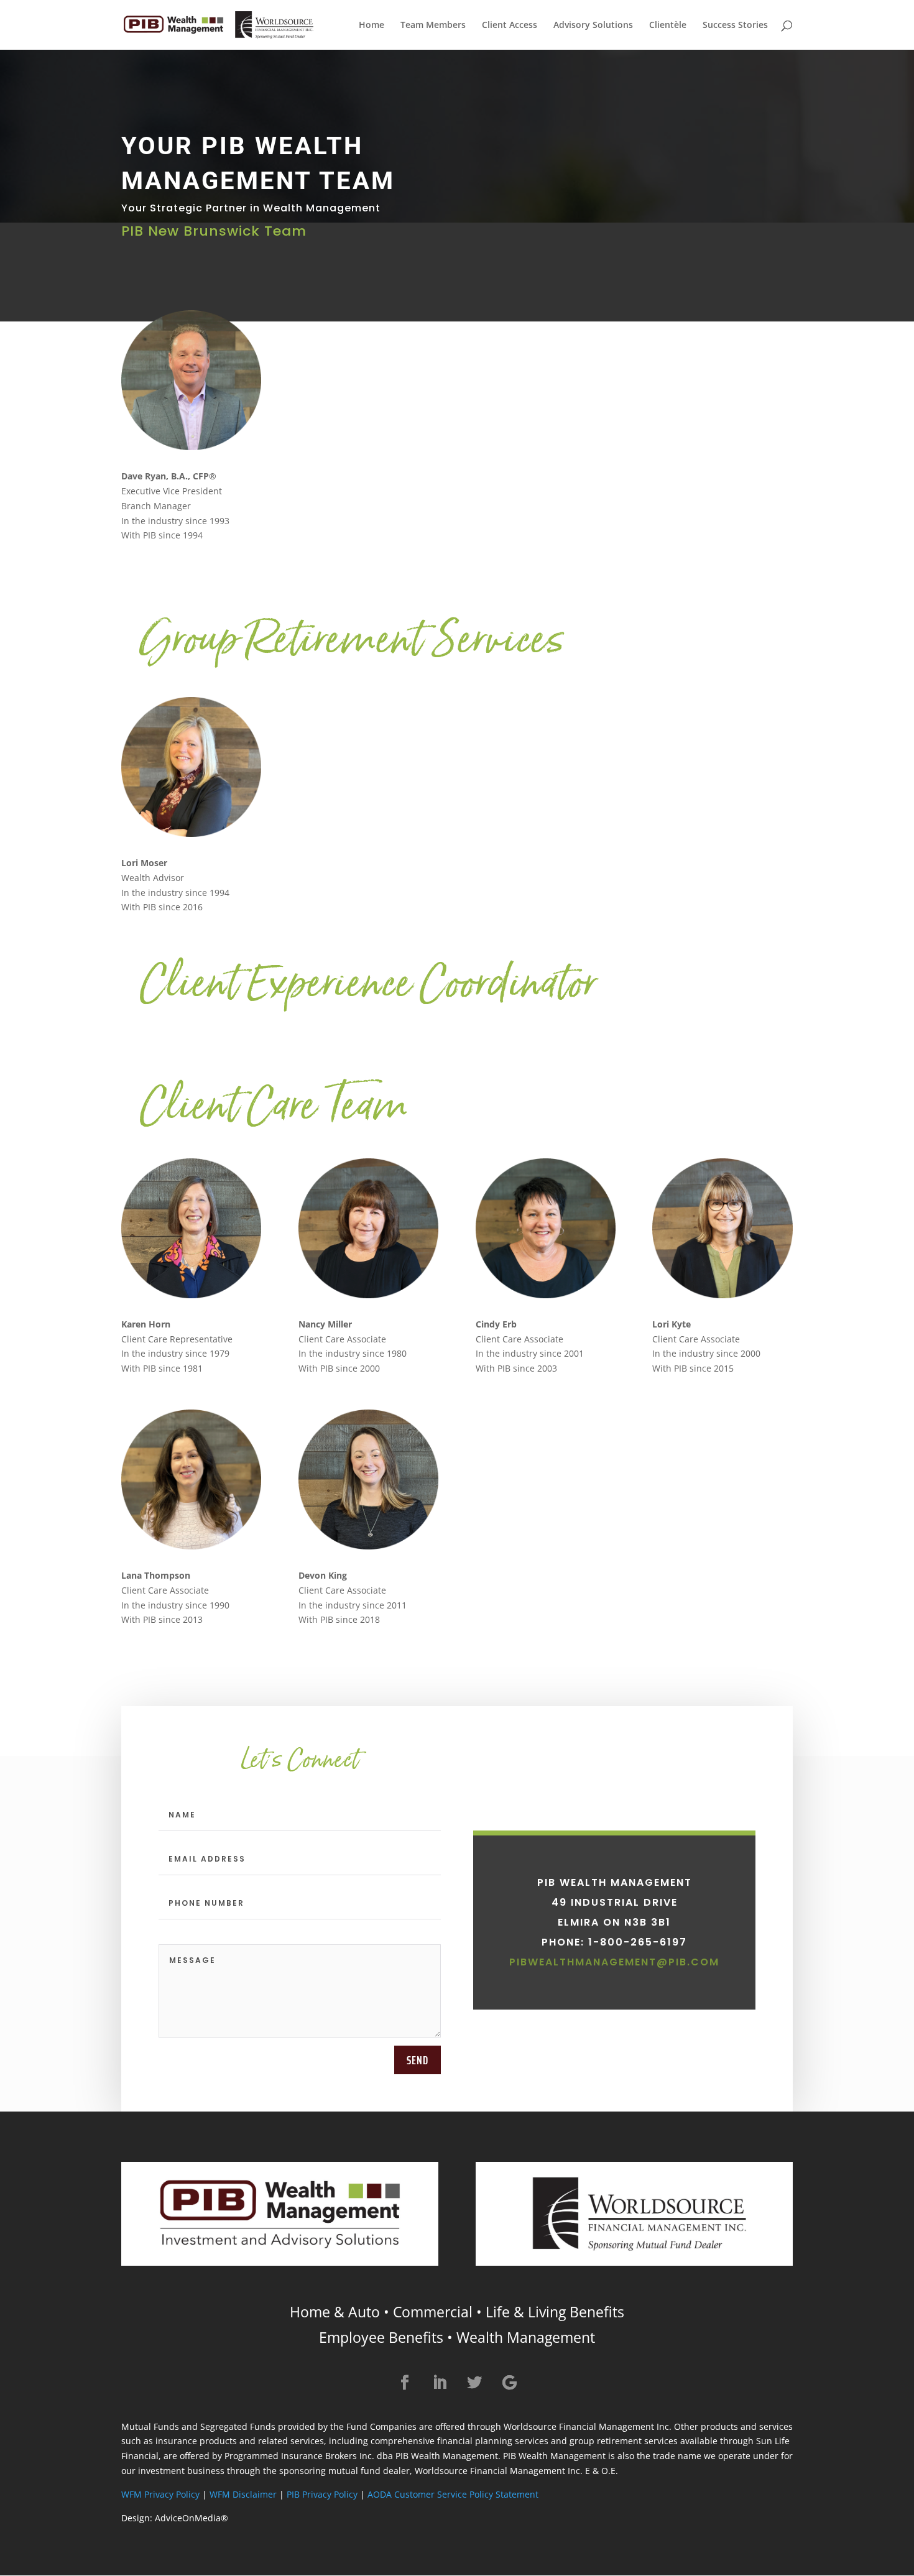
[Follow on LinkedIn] (440, 2383)
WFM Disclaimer (243, 2494)
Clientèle (668, 25)
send (418, 2060)
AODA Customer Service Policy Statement (453, 2494)
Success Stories (735, 25)
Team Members (433, 25)
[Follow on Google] (509, 2383)
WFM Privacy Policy (160, 2494)
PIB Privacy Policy (322, 2494)
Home (372, 25)
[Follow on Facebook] (405, 2383)
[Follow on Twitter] (474, 2383)
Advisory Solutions (593, 25)
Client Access (510, 25)
